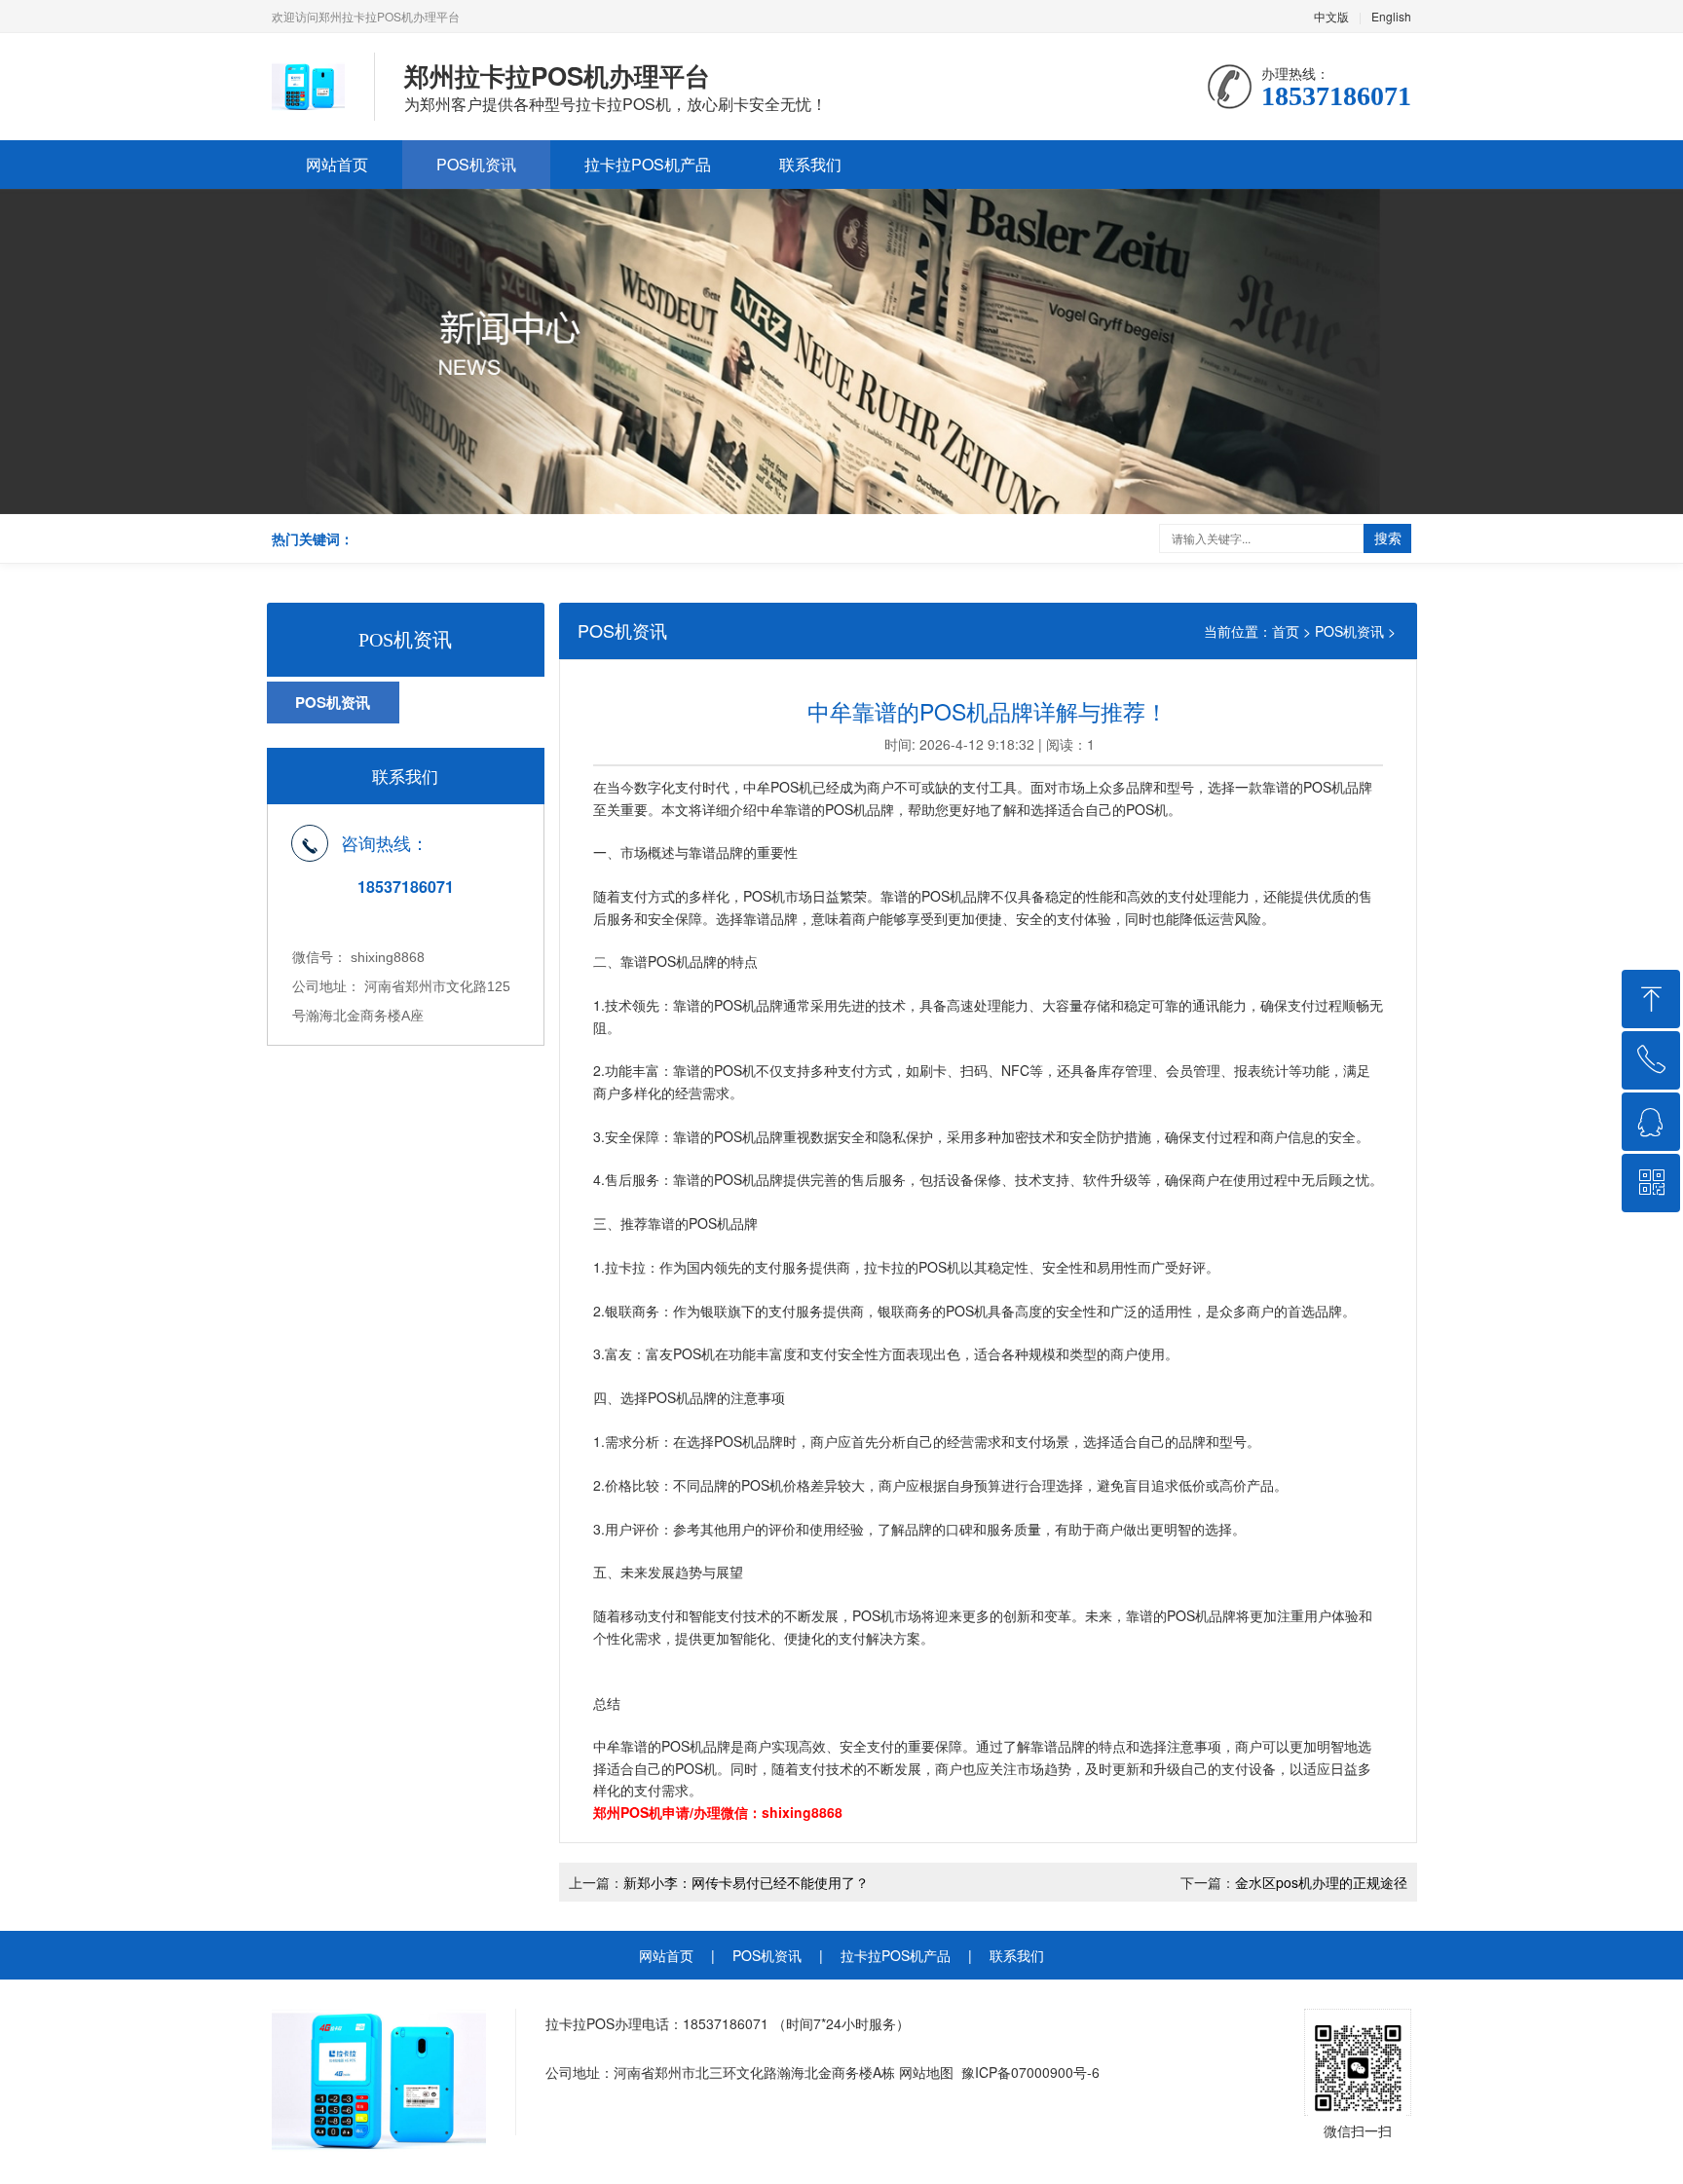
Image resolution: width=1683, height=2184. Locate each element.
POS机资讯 (476, 164)
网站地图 (926, 2072)
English (1391, 16)
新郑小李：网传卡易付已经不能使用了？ (746, 1882)
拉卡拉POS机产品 (648, 164)
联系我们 (810, 164)
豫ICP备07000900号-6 (1030, 2072)
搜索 (1388, 537)
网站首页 (337, 164)
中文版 (1331, 16)
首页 (1286, 631)
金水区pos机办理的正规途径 (1321, 1882)
